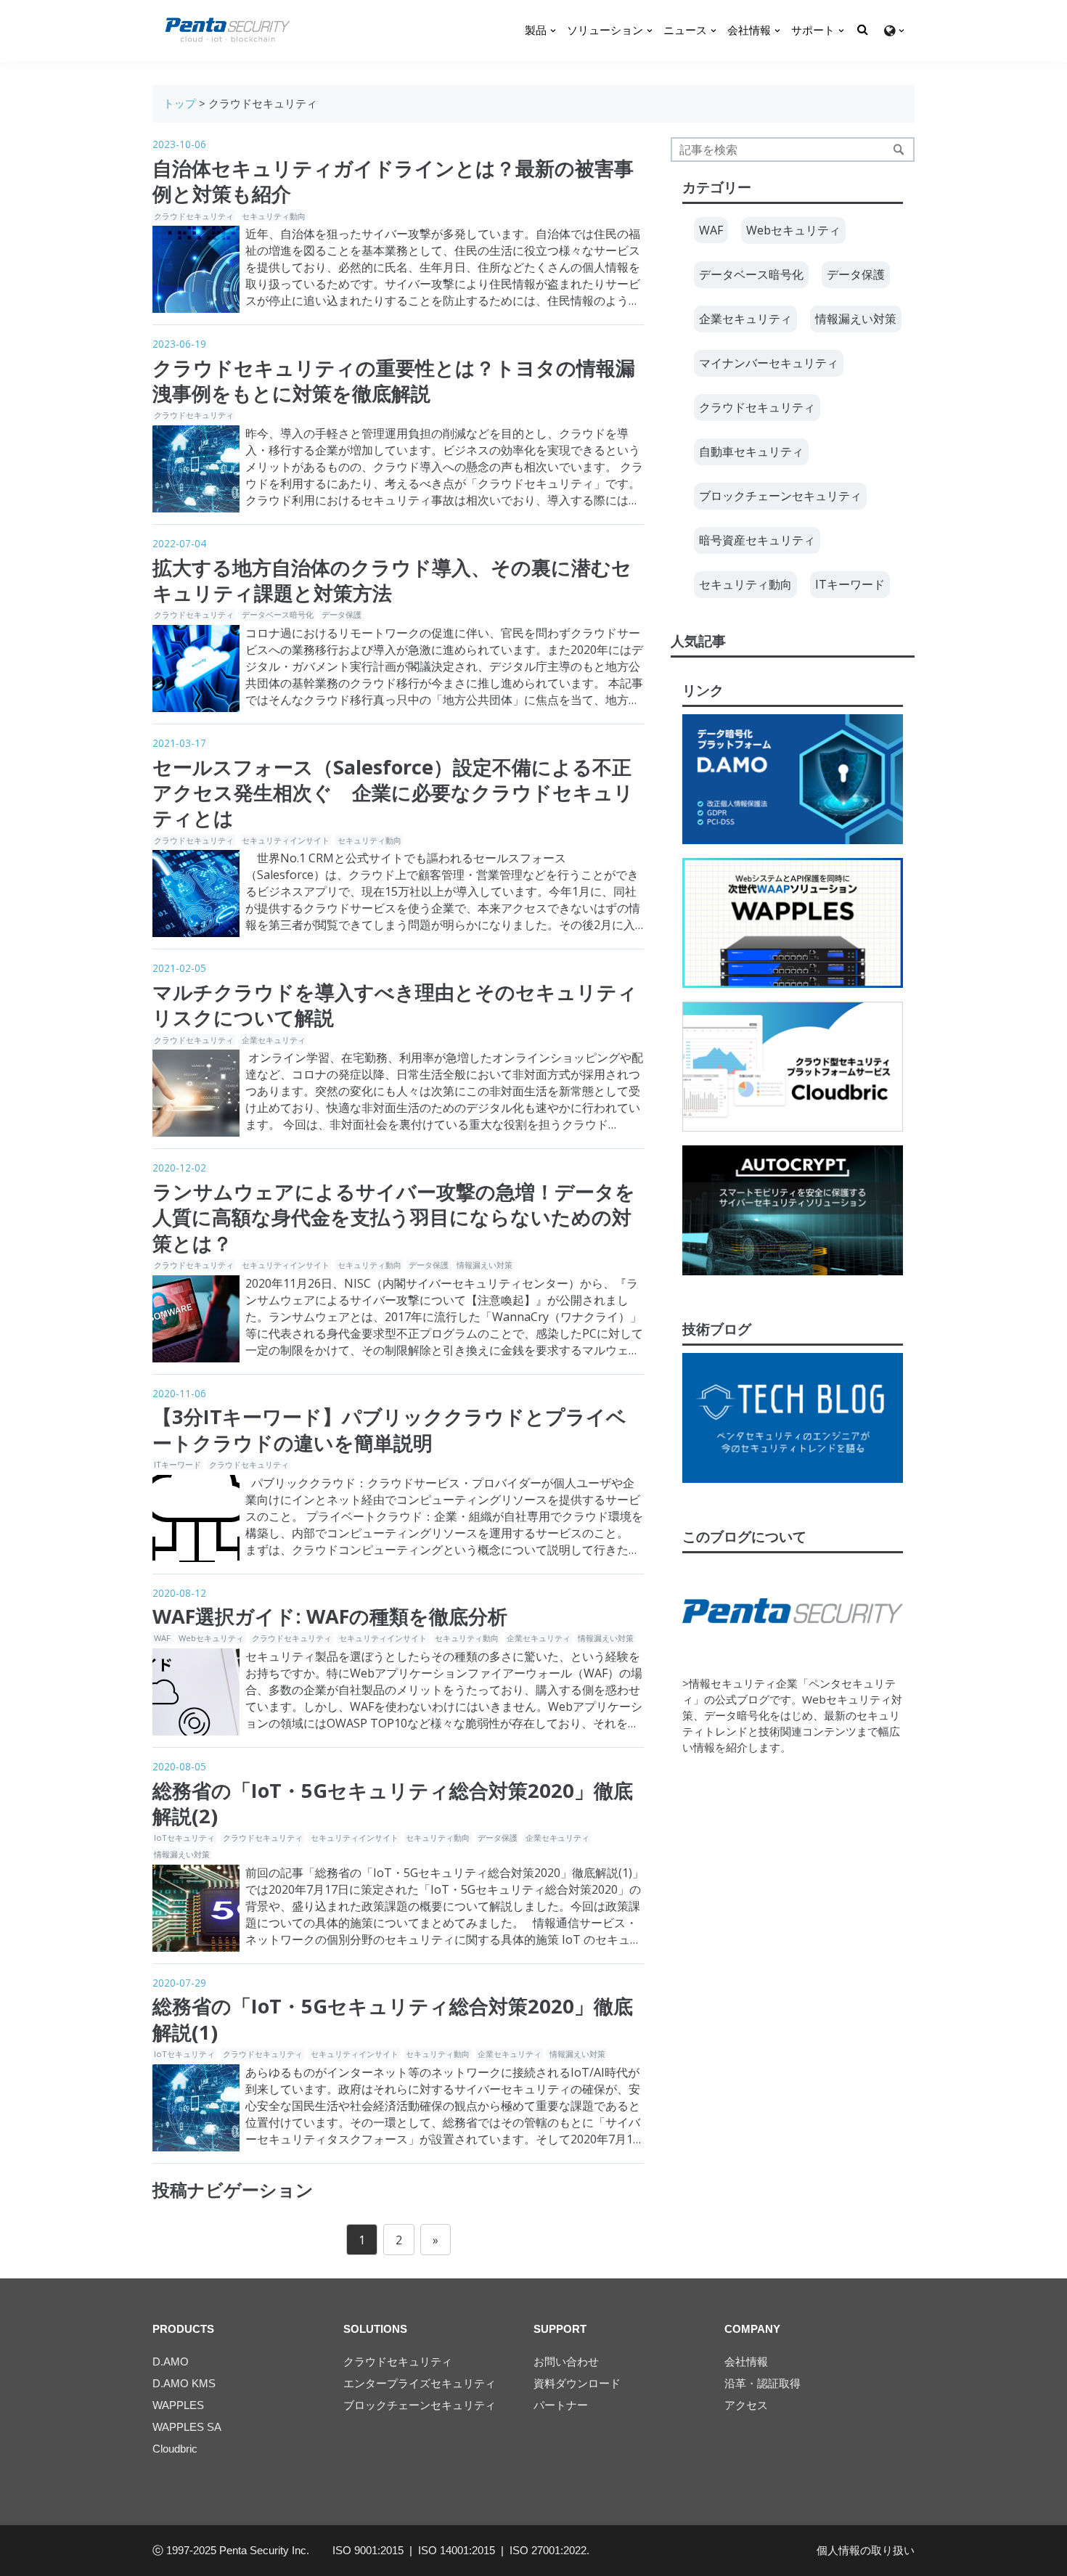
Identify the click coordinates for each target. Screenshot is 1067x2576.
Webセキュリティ (211, 1638)
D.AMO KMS (184, 2383)
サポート (813, 30)
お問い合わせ (566, 2362)
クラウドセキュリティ (194, 216)
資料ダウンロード (577, 2383)
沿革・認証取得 (763, 2383)
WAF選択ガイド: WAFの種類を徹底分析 (330, 1616)
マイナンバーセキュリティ (769, 363)
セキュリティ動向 (274, 216)
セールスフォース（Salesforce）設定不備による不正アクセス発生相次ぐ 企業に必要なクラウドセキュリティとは (393, 793)
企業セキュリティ (274, 1040)
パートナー (561, 2405)
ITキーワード (177, 1464)
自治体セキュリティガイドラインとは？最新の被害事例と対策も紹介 (393, 181)
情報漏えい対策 (485, 1265)
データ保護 (342, 614)
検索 (899, 150)
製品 (536, 30)
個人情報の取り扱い (866, 2550)
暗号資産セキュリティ (757, 540)
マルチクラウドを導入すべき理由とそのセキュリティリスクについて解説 (395, 1005)
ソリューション (605, 30)
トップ (180, 103)
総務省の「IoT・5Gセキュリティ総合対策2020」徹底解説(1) (393, 2019)
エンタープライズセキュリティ (420, 2383)
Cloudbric (175, 2449)
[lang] (894, 31)
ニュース (685, 30)
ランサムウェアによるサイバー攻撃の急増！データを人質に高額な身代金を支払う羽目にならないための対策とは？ (394, 1217)
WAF (162, 1638)
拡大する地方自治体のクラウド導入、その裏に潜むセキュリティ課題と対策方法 (392, 580)
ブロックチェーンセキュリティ (780, 496)
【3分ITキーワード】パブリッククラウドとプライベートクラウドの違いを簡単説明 (389, 1429)
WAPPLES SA (187, 2427)
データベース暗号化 (278, 614)
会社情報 (749, 30)
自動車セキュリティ (751, 451)
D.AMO (171, 2362)
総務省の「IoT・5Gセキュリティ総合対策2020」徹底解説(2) (393, 1803)
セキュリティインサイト (286, 840)
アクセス (746, 2405)
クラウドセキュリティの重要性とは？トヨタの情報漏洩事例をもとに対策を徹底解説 (394, 380)
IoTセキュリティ (184, 1837)
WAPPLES (178, 2405)
